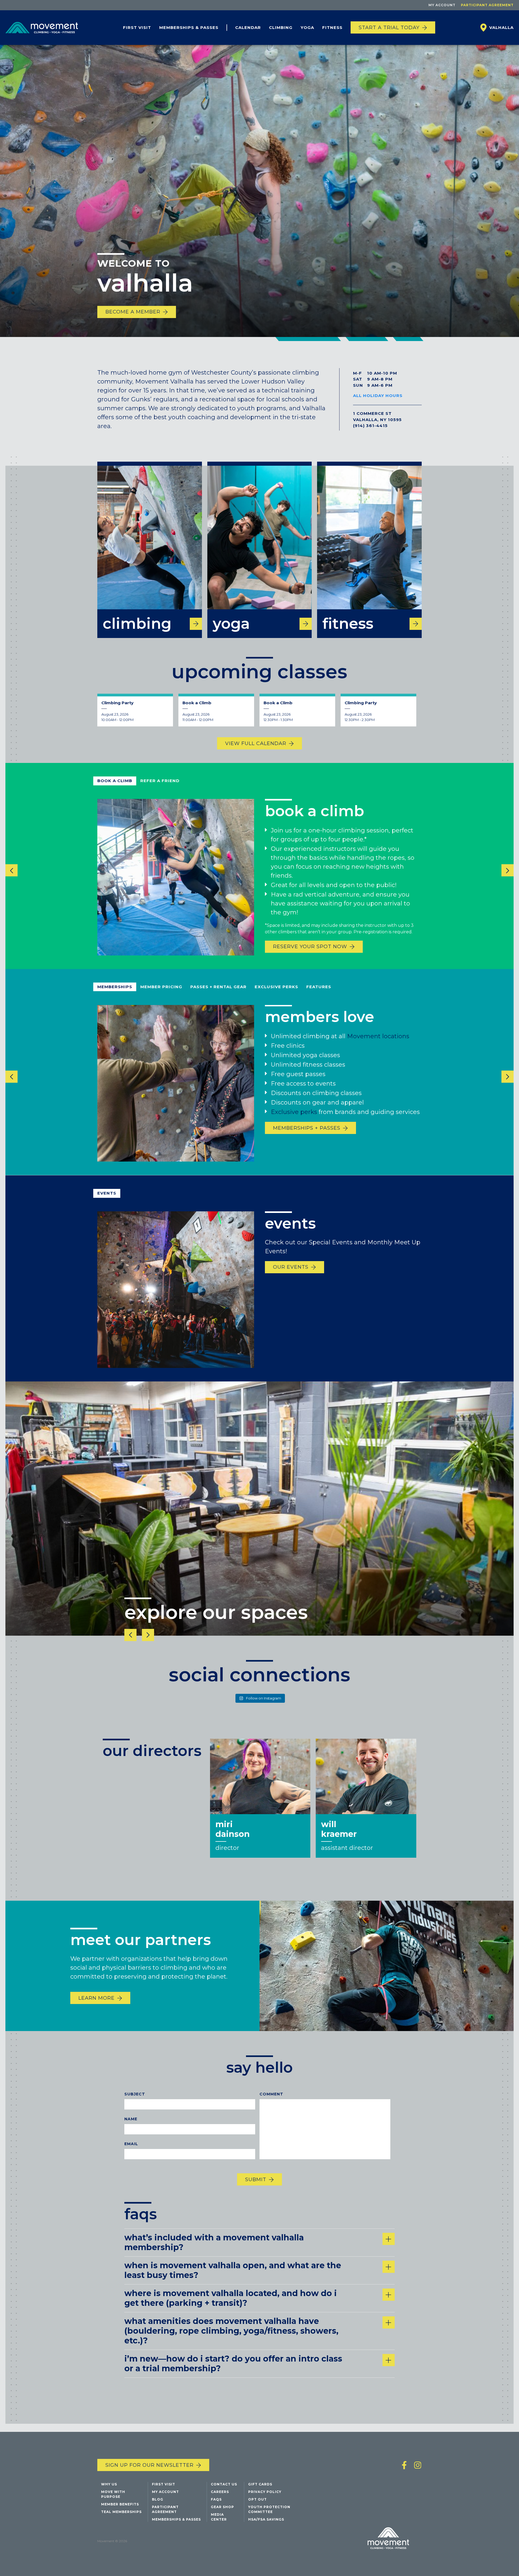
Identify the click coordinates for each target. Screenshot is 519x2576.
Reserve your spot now (310, 947)
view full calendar (256, 743)
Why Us (109, 2484)
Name (131, 2119)
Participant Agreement (487, 5)
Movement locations (378, 1036)
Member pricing (161, 987)
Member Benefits (120, 2504)
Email (131, 2144)
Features (319, 987)
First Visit (137, 27)
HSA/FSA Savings (266, 2519)
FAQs (216, 2499)
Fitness (332, 27)
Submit (256, 2180)
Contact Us (224, 2484)
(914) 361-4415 (370, 426)
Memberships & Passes (189, 27)
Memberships (115, 987)
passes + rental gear (218, 987)
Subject (135, 2094)
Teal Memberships (121, 2512)
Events (107, 1193)
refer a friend (160, 781)
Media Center (219, 2517)
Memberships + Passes (307, 1128)
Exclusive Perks (276, 987)
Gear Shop (222, 2507)
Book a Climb (115, 781)
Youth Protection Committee (269, 2509)
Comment (271, 2094)
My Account (442, 5)
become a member (133, 312)
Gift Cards (260, 2484)
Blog (158, 2499)
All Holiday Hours (378, 396)
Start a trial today (389, 28)
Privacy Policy (265, 2492)
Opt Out (257, 2499)
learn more (97, 1998)
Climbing (281, 27)
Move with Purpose (113, 2494)
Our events (291, 1267)
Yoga (307, 27)
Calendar (248, 27)
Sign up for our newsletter (149, 2465)
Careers (220, 2492)
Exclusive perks (294, 1112)
